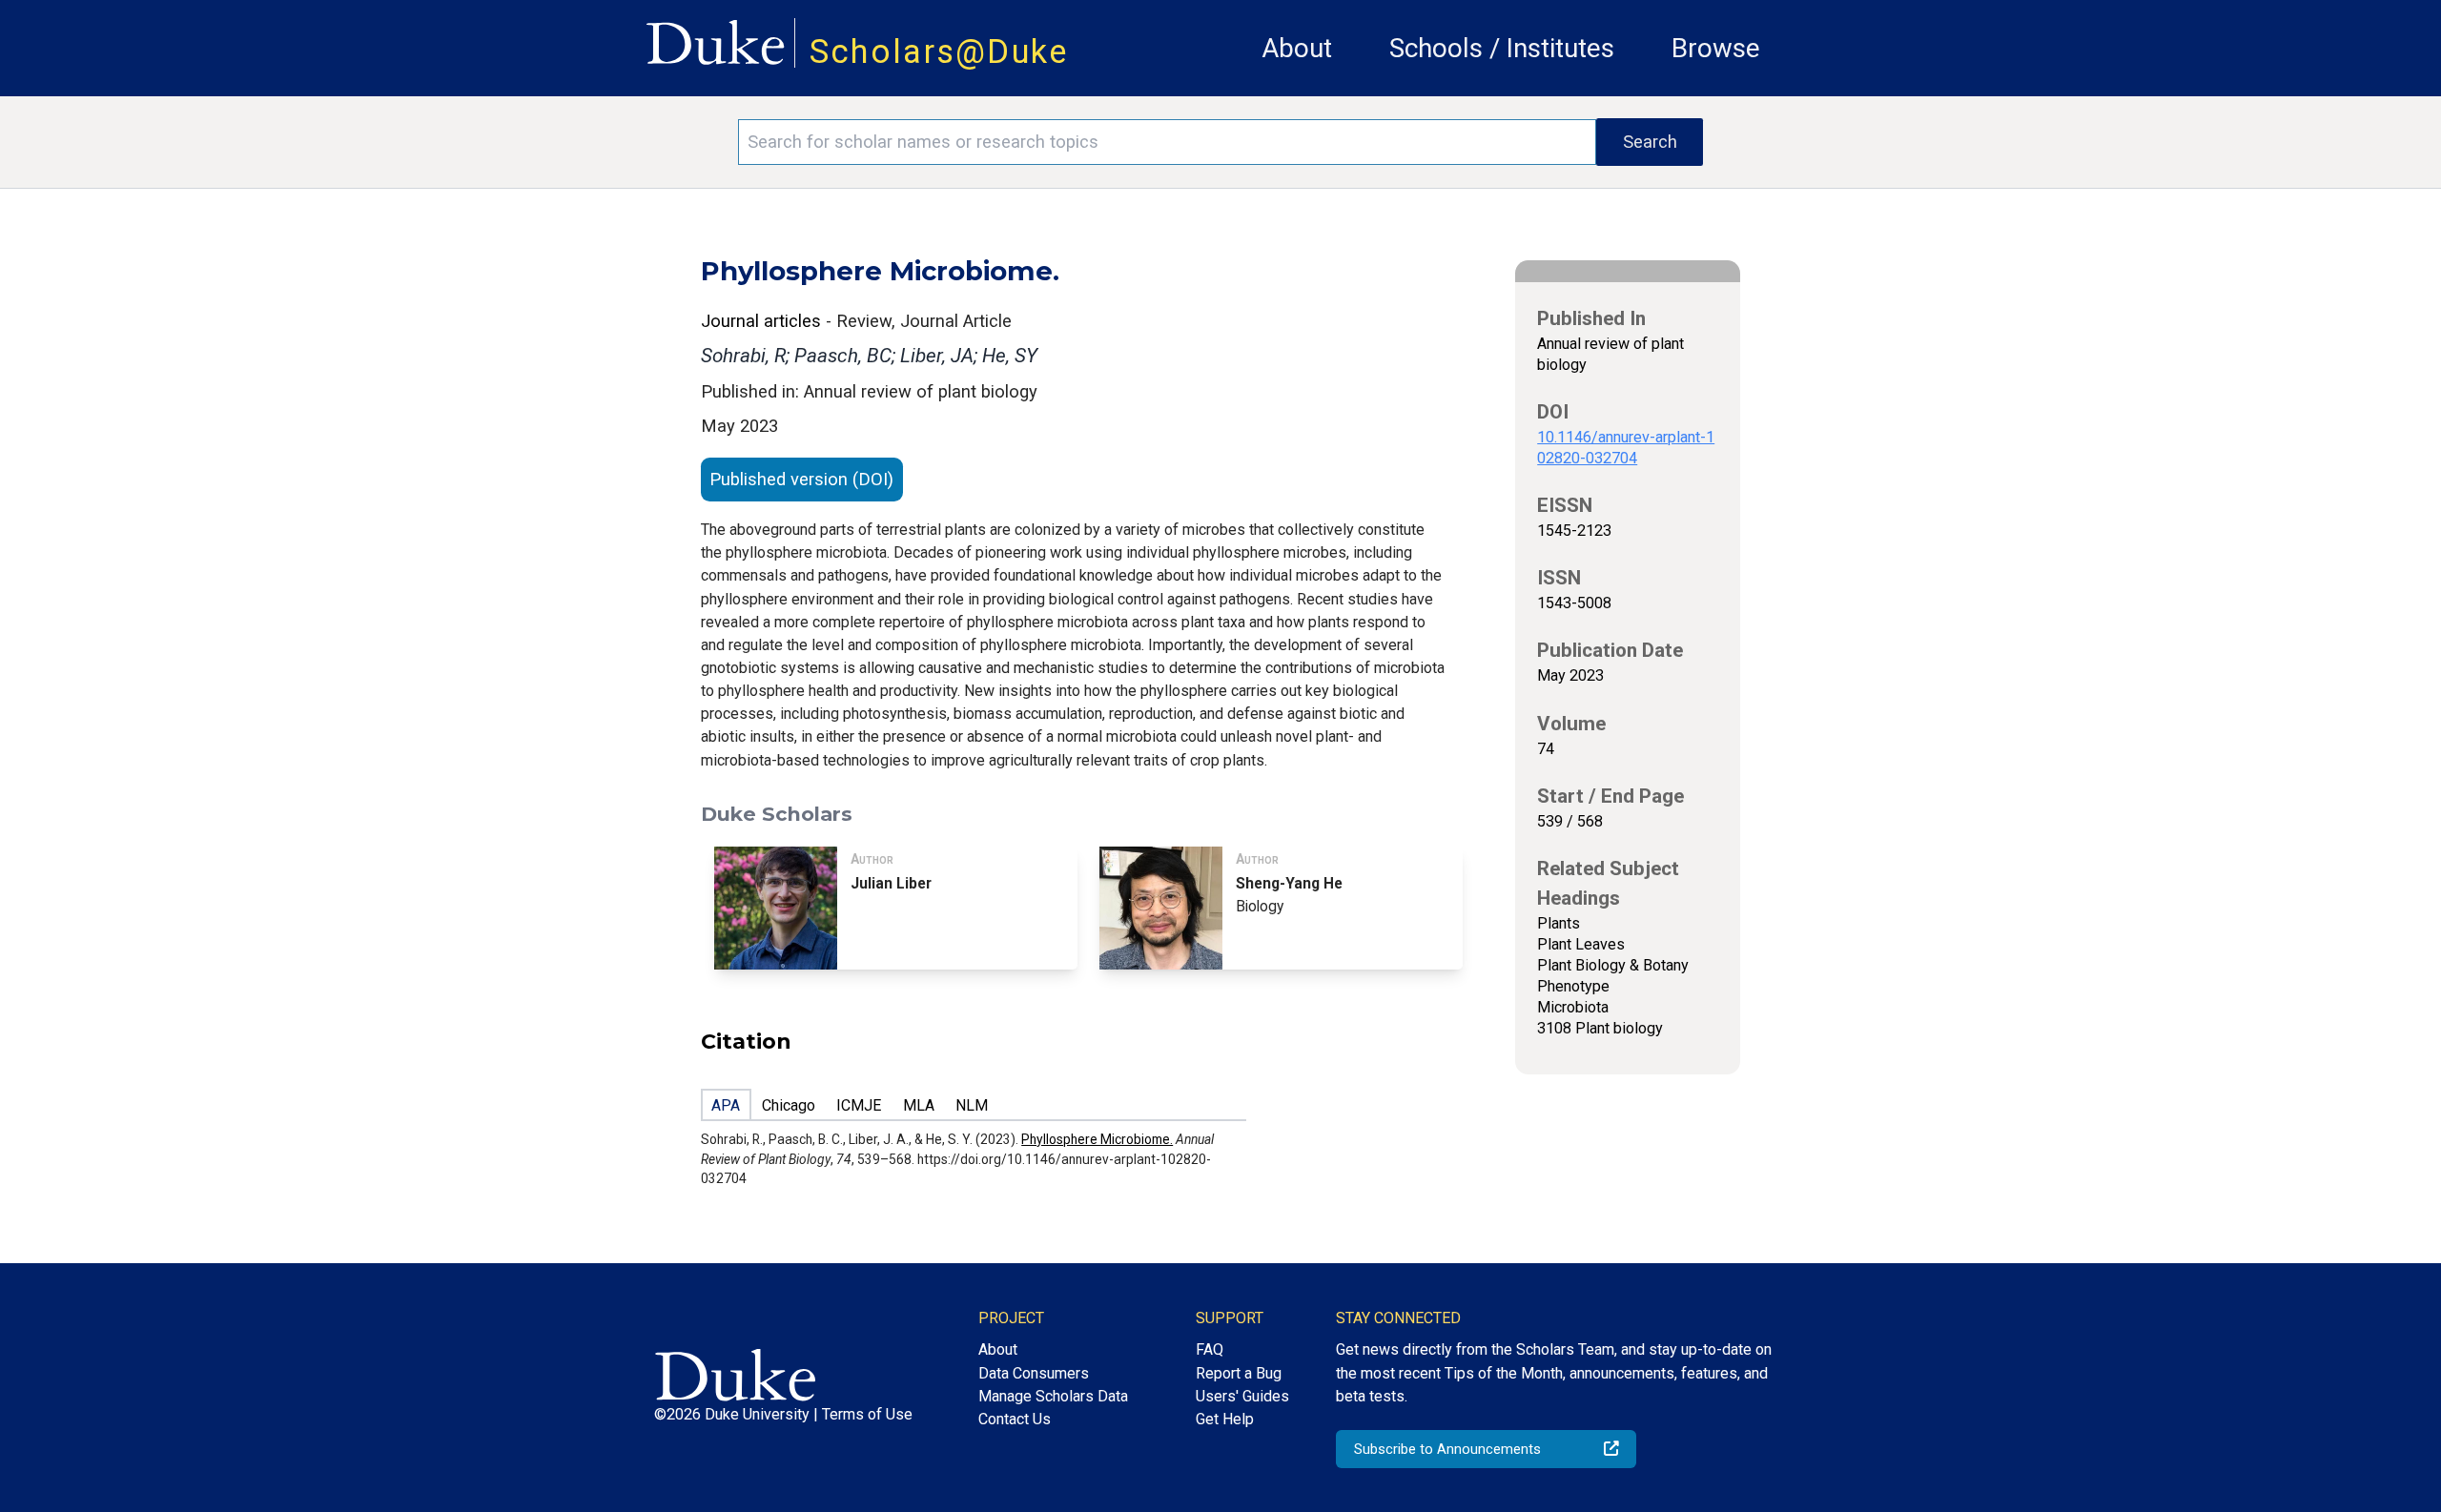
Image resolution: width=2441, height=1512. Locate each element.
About (1297, 48)
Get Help (1225, 1419)
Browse (1716, 48)
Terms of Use (867, 1414)
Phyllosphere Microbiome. (1097, 1139)
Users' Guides (1242, 1396)
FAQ (1210, 1349)
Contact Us (1015, 1419)
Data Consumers (1034, 1373)
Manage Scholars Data (1053, 1396)
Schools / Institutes (1502, 48)
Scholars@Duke (939, 51)
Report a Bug (1239, 1373)
